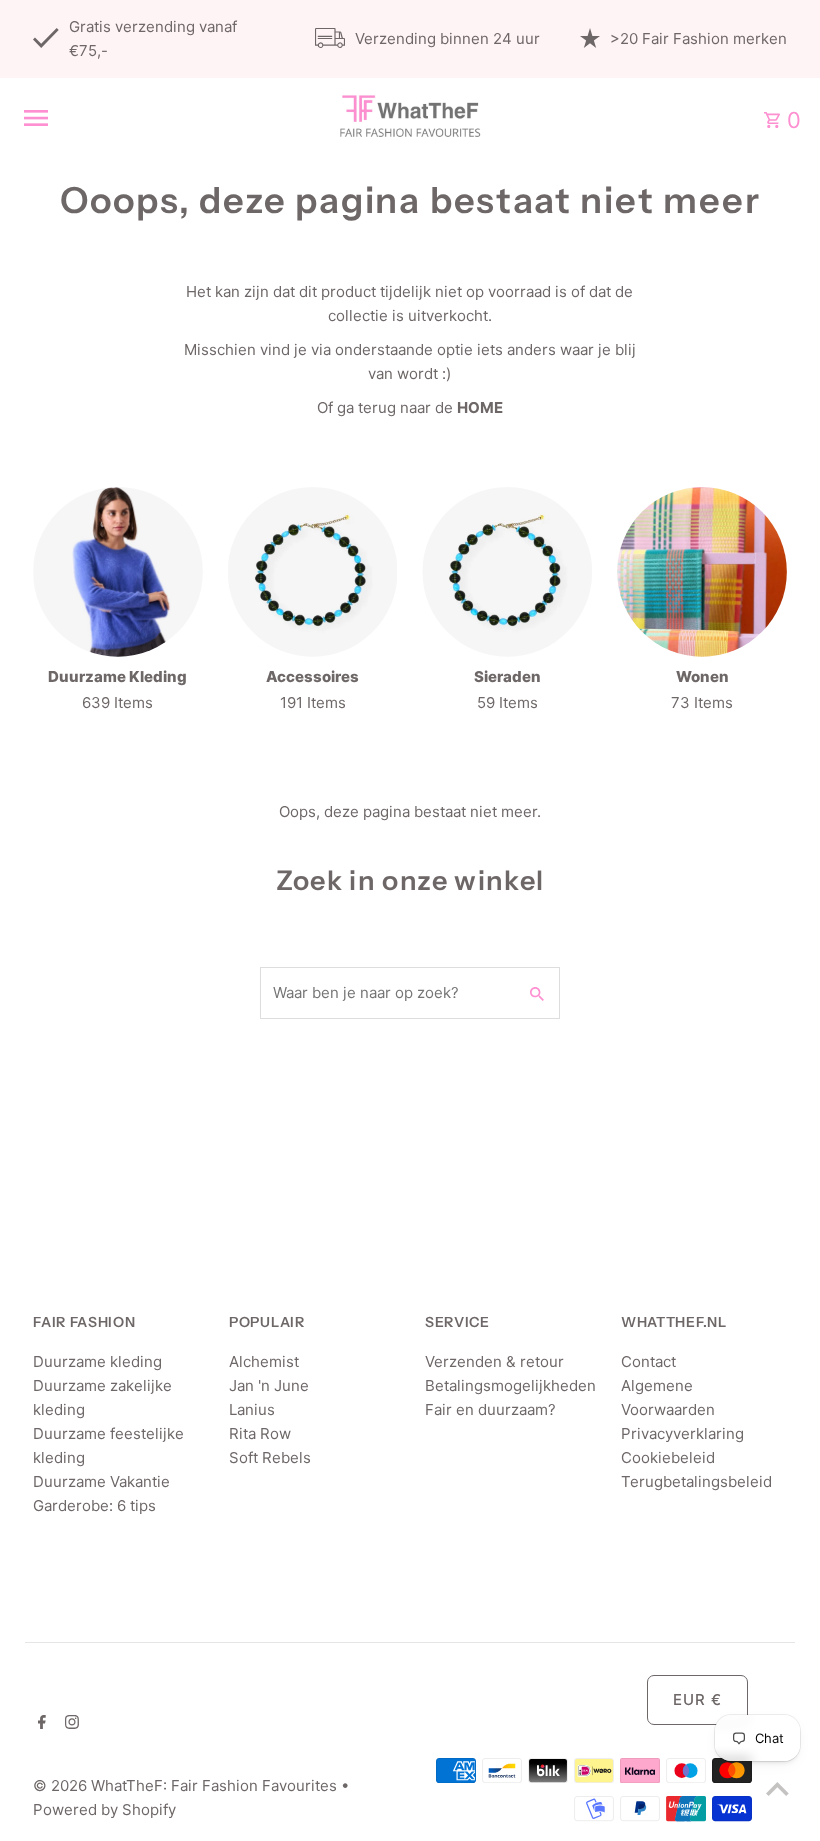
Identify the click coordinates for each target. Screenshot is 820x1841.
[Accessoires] (313, 572)
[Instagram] (69, 1724)
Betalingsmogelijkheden (510, 1385)
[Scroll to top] (777, 1788)
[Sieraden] (507, 572)
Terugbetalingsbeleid (696, 1481)
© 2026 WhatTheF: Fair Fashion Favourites (187, 1785)
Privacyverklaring (682, 1433)
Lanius (252, 1409)
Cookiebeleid (668, 1457)
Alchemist (264, 1361)
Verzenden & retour (494, 1361)
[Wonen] (702, 572)
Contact (648, 1361)
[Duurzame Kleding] (118, 572)
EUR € (697, 1699)
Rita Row (260, 1433)
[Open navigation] (159, 118)
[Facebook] (39, 1724)
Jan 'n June (269, 1385)
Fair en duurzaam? (490, 1409)
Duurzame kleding (97, 1361)
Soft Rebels (270, 1457)
